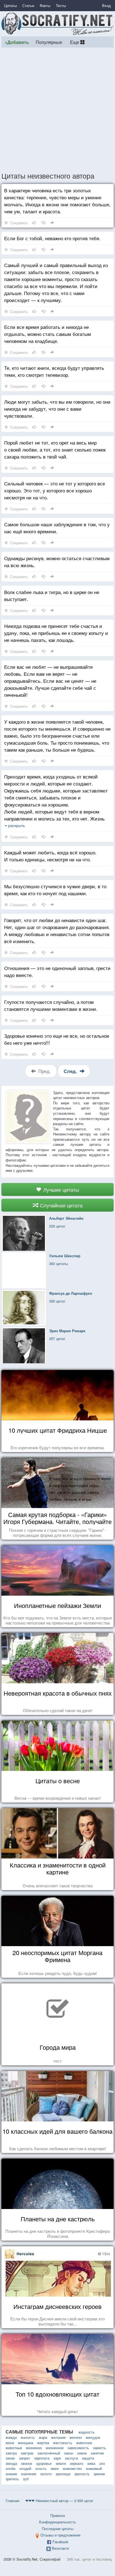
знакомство (72, 2468)
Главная (12, 2501)
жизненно (34, 2448)
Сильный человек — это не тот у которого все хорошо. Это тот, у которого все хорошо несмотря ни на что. (55, 490)
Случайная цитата (61, 1205)
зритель (12, 2479)
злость (41, 2468)
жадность (87, 2432)
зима (91, 2463)
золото (46, 2474)
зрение (99, 2474)
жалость (28, 2437)
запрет (25, 2458)
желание (58, 2437)
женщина (26, 2443)
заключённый (49, 2453)
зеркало (76, 2463)
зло (102, 2463)
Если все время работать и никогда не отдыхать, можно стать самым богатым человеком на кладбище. (48, 334)
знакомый (94, 2468)
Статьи (28, 5)
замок (82, 2453)
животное (84, 2443)
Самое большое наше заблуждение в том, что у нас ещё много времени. (57, 528)
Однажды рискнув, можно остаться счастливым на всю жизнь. (57, 562)
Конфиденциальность (57, 2522)
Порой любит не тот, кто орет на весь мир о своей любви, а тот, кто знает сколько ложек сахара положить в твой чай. (55, 449)
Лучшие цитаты (60, 1189)
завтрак (27, 2453)
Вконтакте (60, 2548)
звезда (11, 2463)
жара (43, 2437)
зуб (26, 2479)
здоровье (44, 2463)
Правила (57, 2515)
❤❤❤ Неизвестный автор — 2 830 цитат (59, 2501)
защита (88, 2458)
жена (10, 2443)
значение (29, 2474)
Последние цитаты (58, 2529)
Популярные (49, 42)
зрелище (63, 2474)
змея (55, 2468)
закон (69, 2453)
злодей (25, 2468)
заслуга (71, 2458)
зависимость (78, 2448)
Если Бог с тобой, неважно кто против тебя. (52, 238)
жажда (11, 2437)
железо (76, 2437)
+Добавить (17, 42)
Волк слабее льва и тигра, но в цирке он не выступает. (52, 595)
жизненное (55, 2448)
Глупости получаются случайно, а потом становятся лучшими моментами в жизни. (51, 1005)
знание (11, 2474)
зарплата (42, 2458)
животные (14, 2448)
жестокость (63, 2443)
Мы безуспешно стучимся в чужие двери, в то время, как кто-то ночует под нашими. (55, 890)
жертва (43, 2443)
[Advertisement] (57, 109)
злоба (10, 2468)
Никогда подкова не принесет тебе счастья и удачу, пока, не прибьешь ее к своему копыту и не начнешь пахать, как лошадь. (56, 633)
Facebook (60, 2542)
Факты (45, 5)
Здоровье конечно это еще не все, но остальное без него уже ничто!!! (57, 1039)
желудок (93, 2437)
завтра (11, 2453)
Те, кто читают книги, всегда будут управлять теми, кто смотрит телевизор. (54, 371)
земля (61, 2463)
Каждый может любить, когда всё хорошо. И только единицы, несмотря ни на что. (50, 856)
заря (57, 2458)
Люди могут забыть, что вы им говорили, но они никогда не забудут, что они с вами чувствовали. (57, 409)
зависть (100, 2448)
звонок (27, 2463)
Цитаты (10, 5)
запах (10, 2458)
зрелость (82, 2474)
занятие (97, 2453)
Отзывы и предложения (60, 2535)
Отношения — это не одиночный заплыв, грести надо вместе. (57, 971)
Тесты (61, 5)
